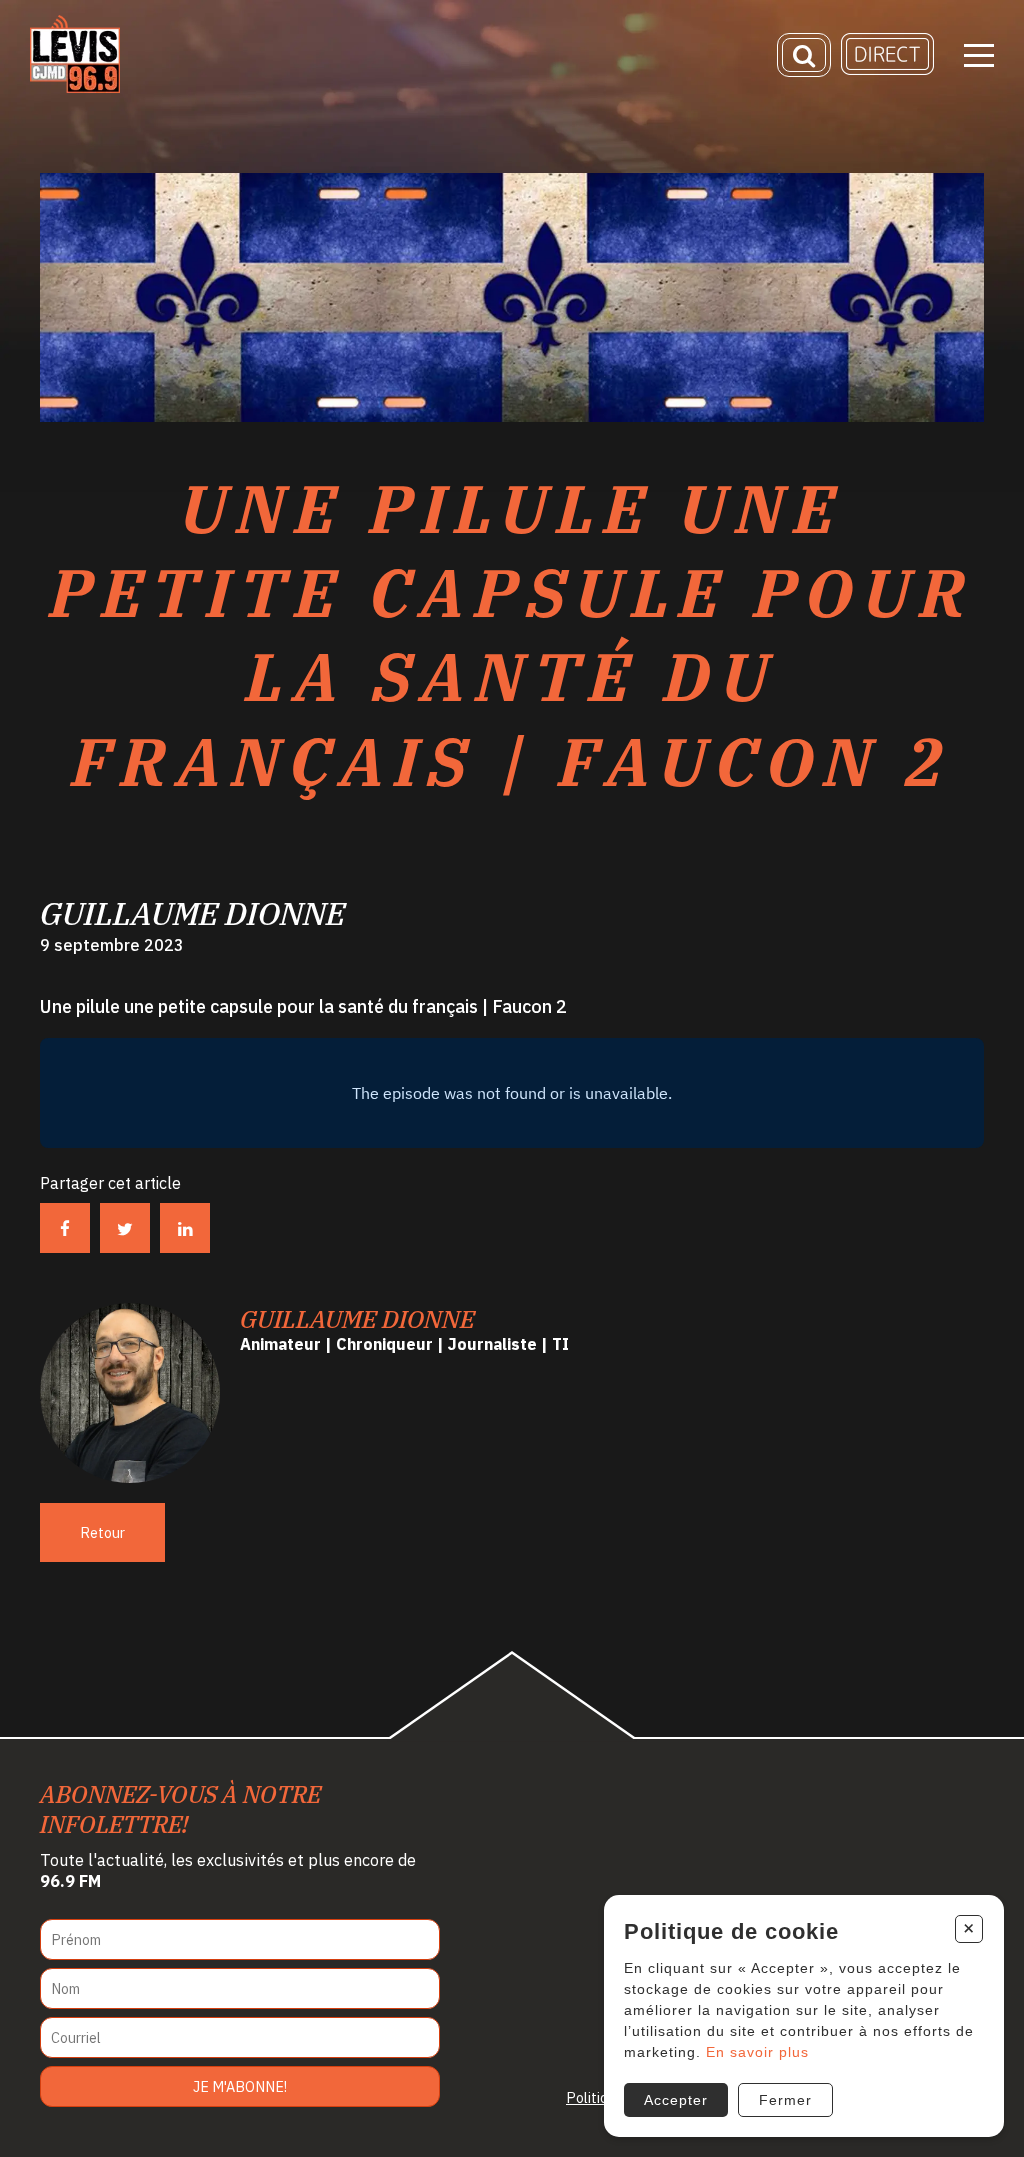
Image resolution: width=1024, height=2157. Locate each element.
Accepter (676, 2100)
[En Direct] (887, 69)
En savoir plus (757, 2052)
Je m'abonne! (240, 2086)
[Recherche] (804, 55)
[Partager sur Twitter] (125, 1228)
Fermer (785, 2100)
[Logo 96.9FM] (75, 87)
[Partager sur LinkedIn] (185, 1228)
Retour (102, 1532)
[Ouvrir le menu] (979, 55)
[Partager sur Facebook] (65, 1228)
